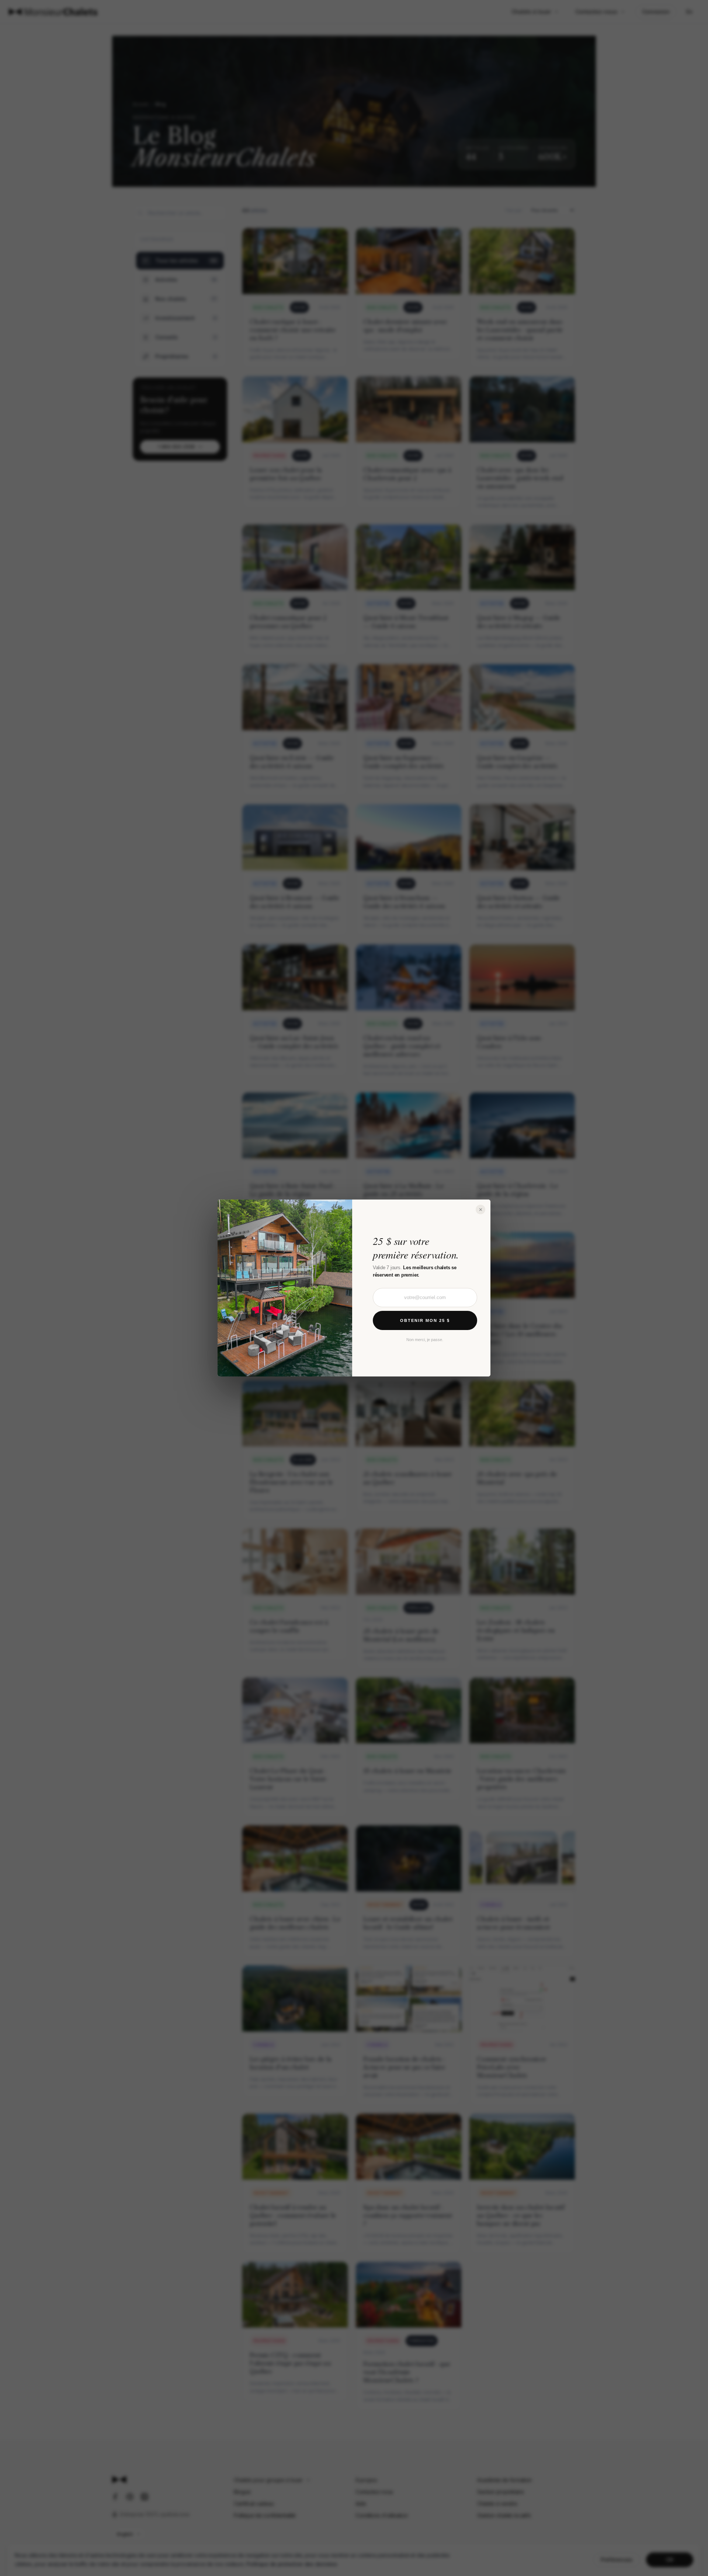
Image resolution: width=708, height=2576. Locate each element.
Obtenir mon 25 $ (425, 1320)
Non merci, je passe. (425, 1340)
